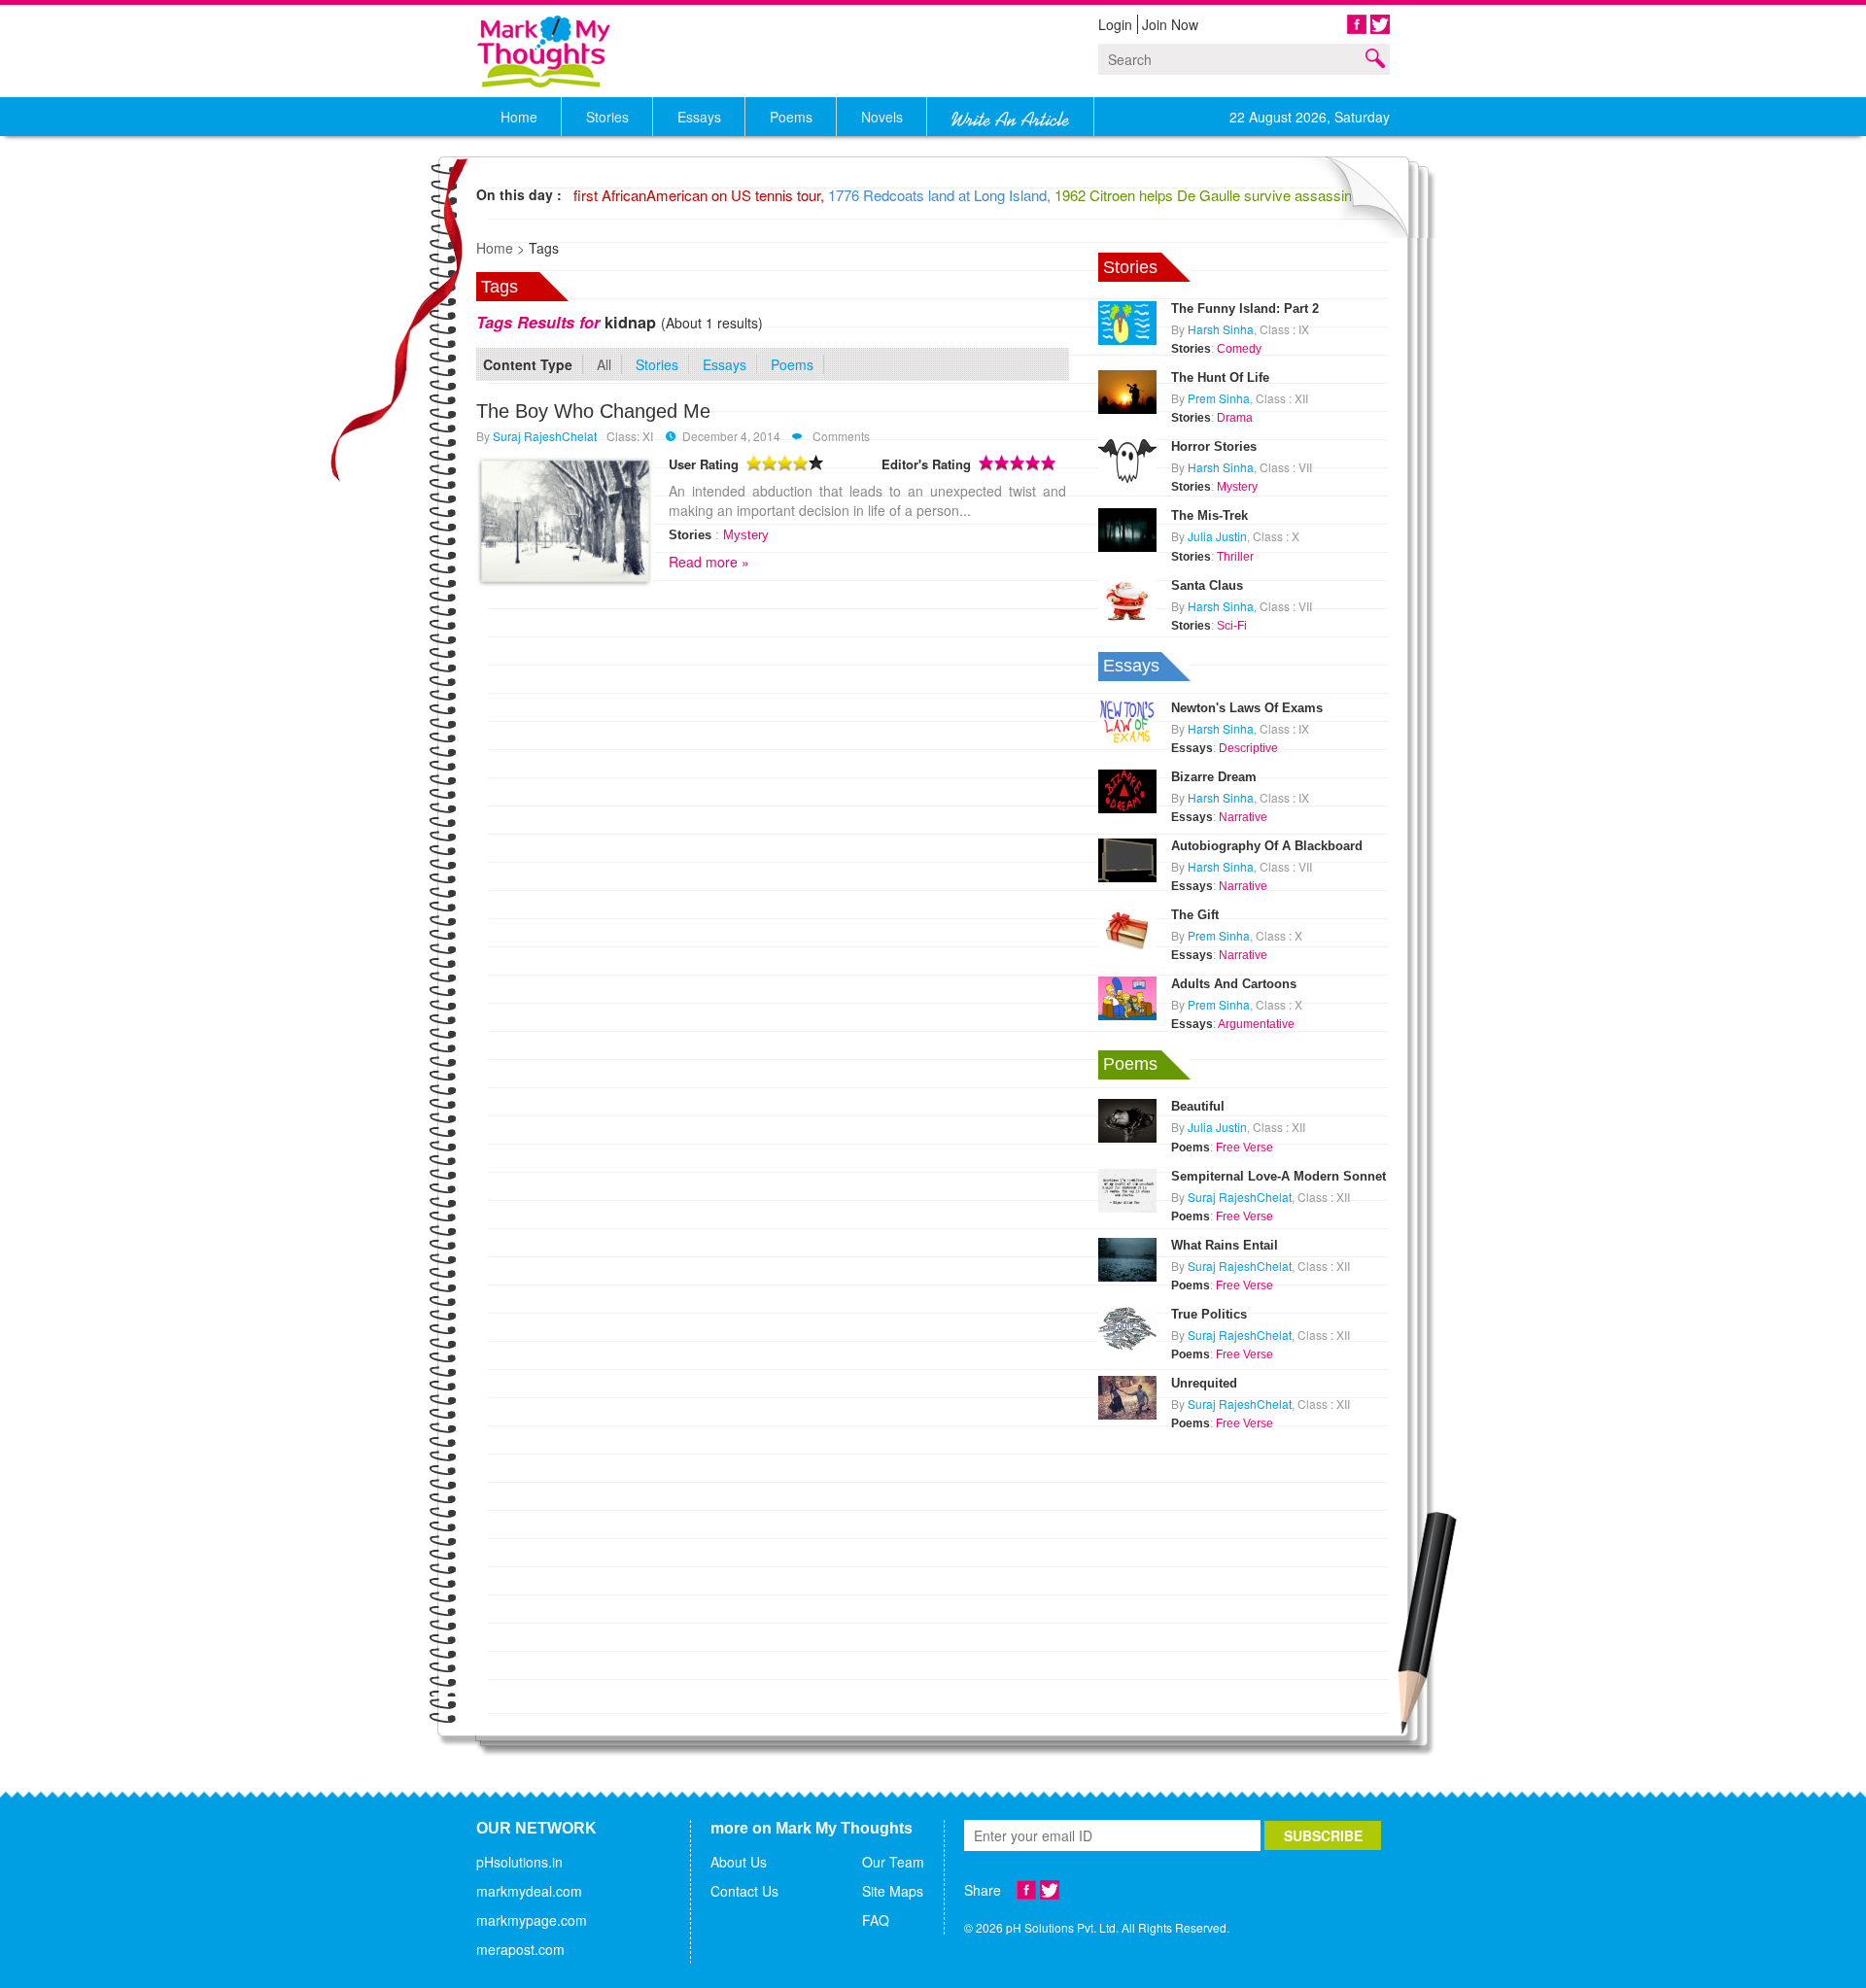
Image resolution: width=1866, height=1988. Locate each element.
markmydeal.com (529, 1891)
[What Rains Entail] (1127, 1257)
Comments (840, 436)
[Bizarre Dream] (1127, 789)
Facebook (1357, 24)
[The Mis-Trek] (1127, 529)
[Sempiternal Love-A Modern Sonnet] (1127, 1188)
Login (1115, 24)
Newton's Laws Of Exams (1247, 708)
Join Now (1170, 24)
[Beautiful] (1127, 1119)
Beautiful (1198, 1106)
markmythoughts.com (544, 51)
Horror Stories (1214, 446)
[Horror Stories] (1127, 459)
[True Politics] (1127, 1326)
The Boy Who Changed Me (593, 411)
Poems (792, 364)
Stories (657, 364)
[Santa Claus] (1127, 598)
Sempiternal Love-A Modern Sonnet (1279, 1176)
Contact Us (744, 1891)
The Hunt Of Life (1220, 377)
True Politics (1209, 1314)
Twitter (1380, 24)
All (604, 364)
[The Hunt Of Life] (1127, 390)
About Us (739, 1862)
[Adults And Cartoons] (1127, 996)
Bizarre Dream (1214, 777)
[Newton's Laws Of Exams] (1127, 720)
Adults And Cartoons (1234, 984)
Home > (501, 248)
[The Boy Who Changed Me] (565, 521)
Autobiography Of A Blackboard (1267, 846)
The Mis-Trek (1209, 515)
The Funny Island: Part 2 (1245, 308)
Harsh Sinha (1221, 329)
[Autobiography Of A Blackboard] (1127, 858)
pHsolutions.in (519, 1862)
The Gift (1195, 915)
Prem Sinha (1219, 398)
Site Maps (893, 1891)
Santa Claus (1207, 585)
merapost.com (520, 1949)
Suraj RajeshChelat (545, 436)
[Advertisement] (1244, 1557)
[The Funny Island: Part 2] (1127, 321)
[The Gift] (1127, 927)
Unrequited (1204, 1383)
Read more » (709, 562)
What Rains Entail (1225, 1245)
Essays (725, 364)
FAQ (876, 1920)
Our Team (893, 1862)
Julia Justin (1217, 536)
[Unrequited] (1127, 1395)
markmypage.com (532, 1920)
